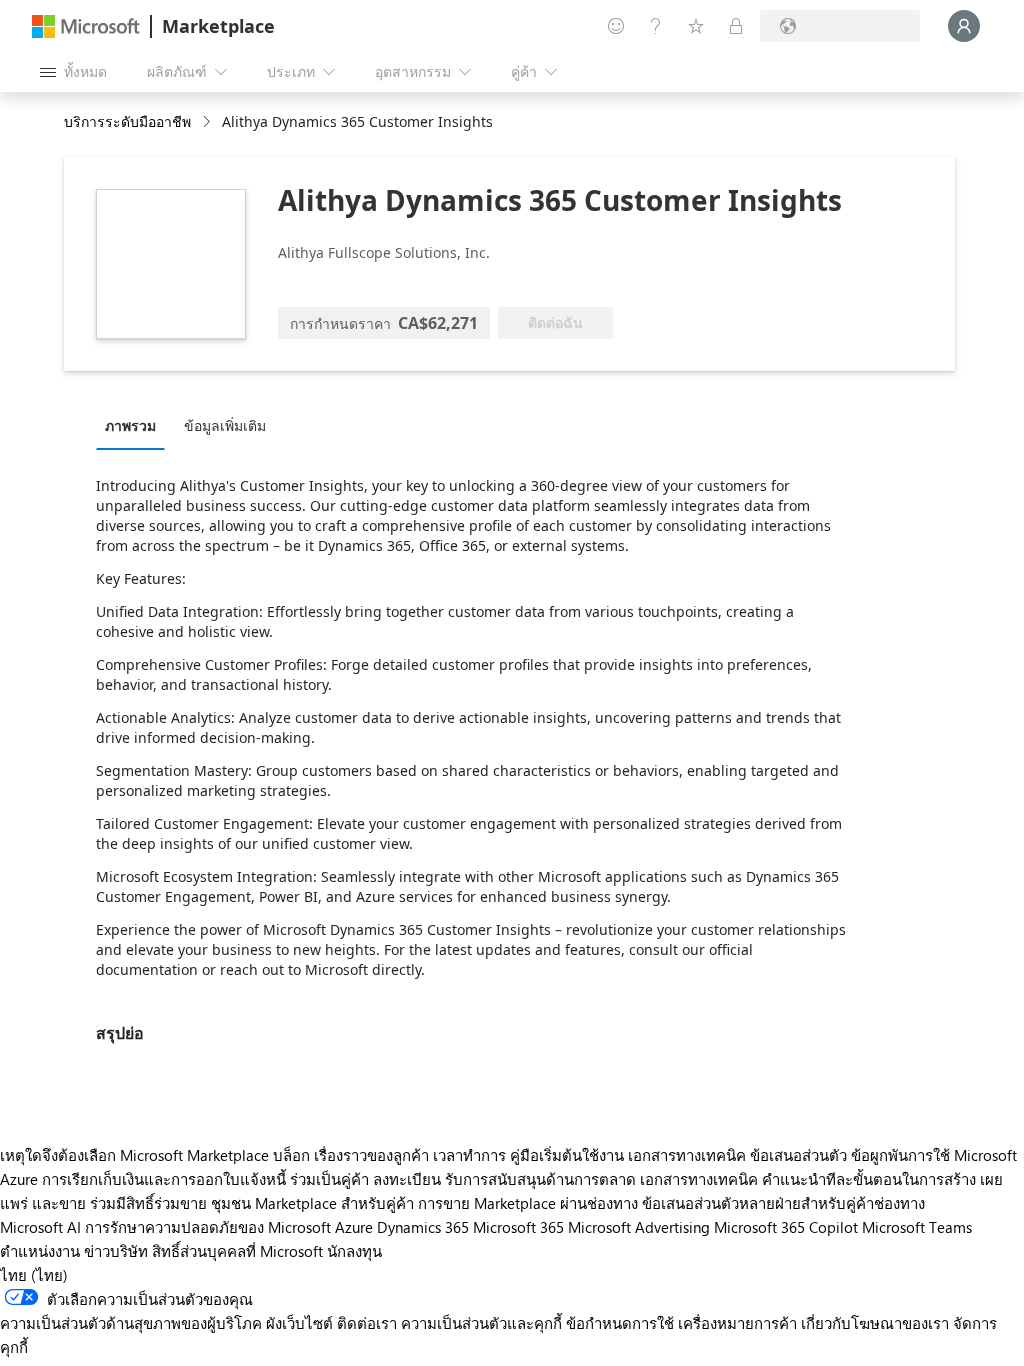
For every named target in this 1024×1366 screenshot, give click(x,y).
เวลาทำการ (469, 1155)
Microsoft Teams (917, 1227)
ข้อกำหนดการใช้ (620, 1323)
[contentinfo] (208, 122)
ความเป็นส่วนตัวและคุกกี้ (481, 1323)
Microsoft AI (40, 1227)
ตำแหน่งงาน (40, 1251)
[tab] (135, 425)
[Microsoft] (86, 26)
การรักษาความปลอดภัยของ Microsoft (208, 1227)
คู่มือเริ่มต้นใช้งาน (567, 1155)
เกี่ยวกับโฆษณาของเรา (875, 1323)
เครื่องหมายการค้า (737, 1323)
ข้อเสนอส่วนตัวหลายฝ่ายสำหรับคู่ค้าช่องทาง (783, 1203)
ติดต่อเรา (367, 1323)
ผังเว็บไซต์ (299, 1323)
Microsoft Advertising (639, 1227)
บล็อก (291, 1155)
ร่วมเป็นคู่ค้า (329, 1179)
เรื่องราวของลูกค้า (371, 1155)
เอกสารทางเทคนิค (687, 1155)
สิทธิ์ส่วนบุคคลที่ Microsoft (237, 1251)
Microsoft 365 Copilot (786, 1227)
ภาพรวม (130, 425)
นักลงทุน (354, 1251)
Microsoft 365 (518, 1227)
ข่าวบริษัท (116, 1251)
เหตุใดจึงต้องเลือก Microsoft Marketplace (134, 1155)
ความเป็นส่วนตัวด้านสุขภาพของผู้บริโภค (131, 1323)
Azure (354, 1227)
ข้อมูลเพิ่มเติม (225, 425)
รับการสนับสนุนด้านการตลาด (540, 1179)
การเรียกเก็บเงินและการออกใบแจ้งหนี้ (164, 1179)
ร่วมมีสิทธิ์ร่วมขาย (148, 1203)
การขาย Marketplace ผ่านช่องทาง (528, 1203)
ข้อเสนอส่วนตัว (798, 1155)
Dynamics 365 (423, 1227)
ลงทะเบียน (407, 1179)
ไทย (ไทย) (34, 1275)
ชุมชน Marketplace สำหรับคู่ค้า (312, 1203)
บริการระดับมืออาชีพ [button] (127, 121)
